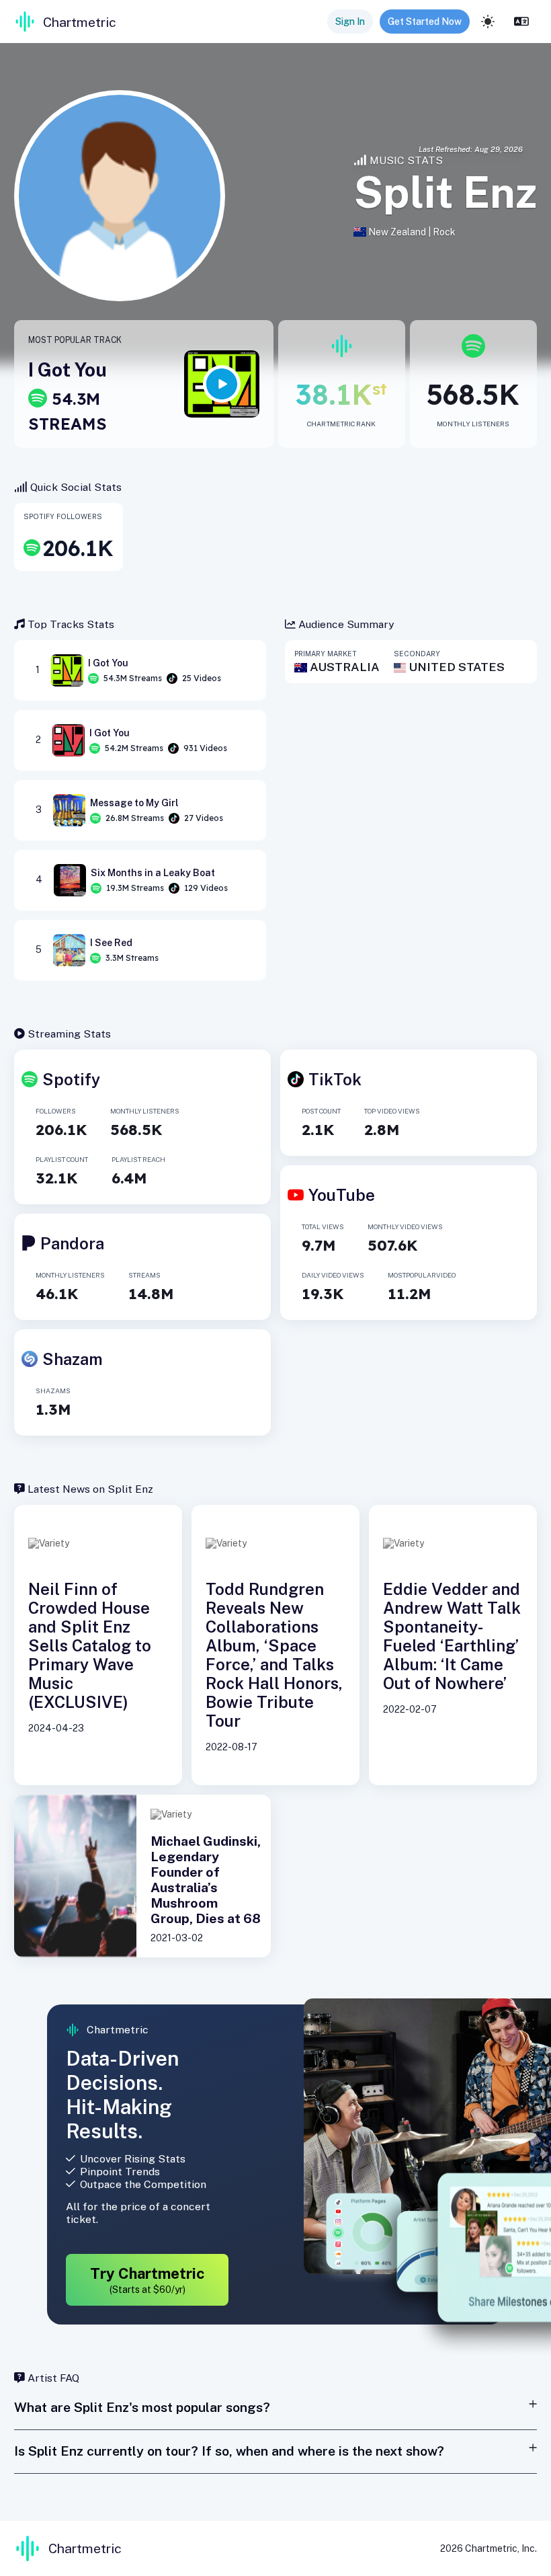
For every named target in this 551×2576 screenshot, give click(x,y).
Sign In (350, 22)
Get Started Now (425, 22)
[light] (488, 22)
